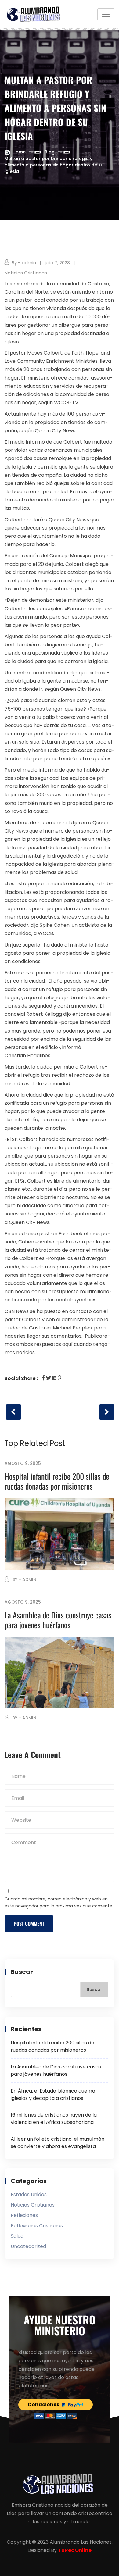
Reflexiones (24, 2215)
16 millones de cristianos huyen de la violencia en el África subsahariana (54, 2119)
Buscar (22, 1972)
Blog (50, 152)
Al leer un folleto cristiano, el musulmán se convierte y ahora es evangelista (58, 2143)
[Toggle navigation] (106, 14)
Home (19, 152)
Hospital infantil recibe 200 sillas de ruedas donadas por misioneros (57, 1481)
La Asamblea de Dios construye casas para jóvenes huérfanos (58, 1620)
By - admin (24, 263)
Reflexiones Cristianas (37, 2226)
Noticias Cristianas (26, 273)
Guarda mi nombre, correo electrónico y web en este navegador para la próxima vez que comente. (59, 1903)
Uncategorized (28, 2246)
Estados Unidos (29, 2194)
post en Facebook (61, 1234)
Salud (17, 2236)
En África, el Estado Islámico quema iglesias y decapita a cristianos (53, 2094)
